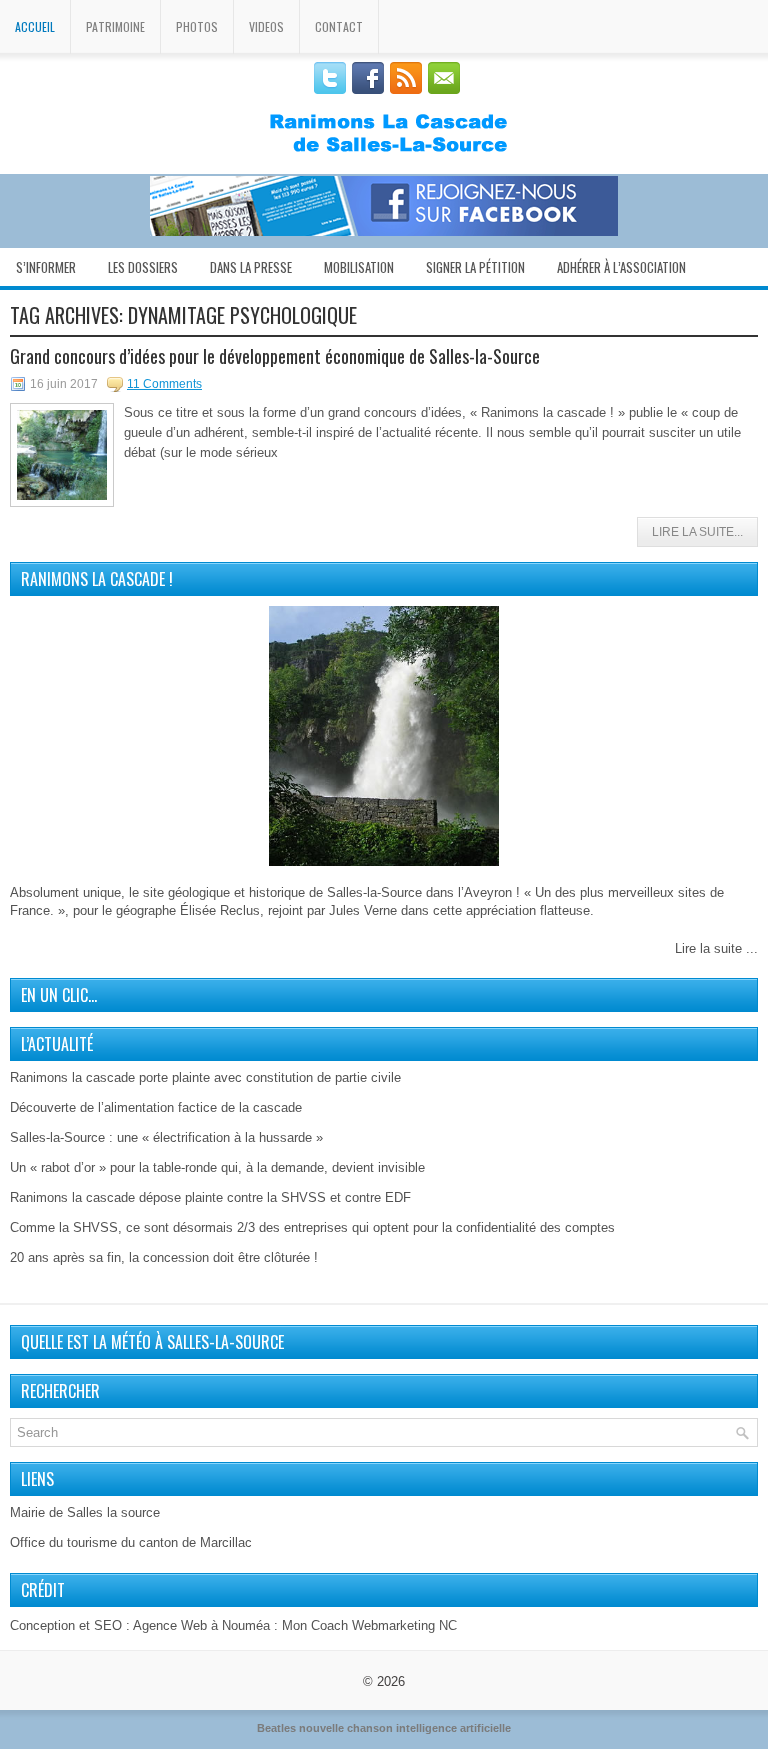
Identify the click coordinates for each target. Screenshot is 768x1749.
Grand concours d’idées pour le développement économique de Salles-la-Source (275, 356)
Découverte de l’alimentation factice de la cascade (156, 1107)
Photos (197, 26)
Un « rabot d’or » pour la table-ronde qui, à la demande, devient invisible (217, 1167)
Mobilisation (359, 267)
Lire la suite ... (716, 948)
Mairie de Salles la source (85, 1512)
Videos (266, 26)
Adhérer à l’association (621, 267)
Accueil (35, 26)
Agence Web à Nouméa (201, 1625)
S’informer (46, 267)
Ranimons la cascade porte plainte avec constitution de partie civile (205, 1077)
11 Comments (164, 384)
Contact (339, 26)
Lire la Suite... (697, 532)
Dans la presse (251, 267)
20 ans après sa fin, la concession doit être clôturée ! (164, 1257)
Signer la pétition (475, 267)
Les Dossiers (143, 267)
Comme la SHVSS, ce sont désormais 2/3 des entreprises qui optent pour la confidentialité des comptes (312, 1227)
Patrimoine (115, 26)
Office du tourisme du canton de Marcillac (131, 1542)
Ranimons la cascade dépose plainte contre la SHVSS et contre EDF (210, 1197)
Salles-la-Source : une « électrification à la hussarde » (166, 1137)
